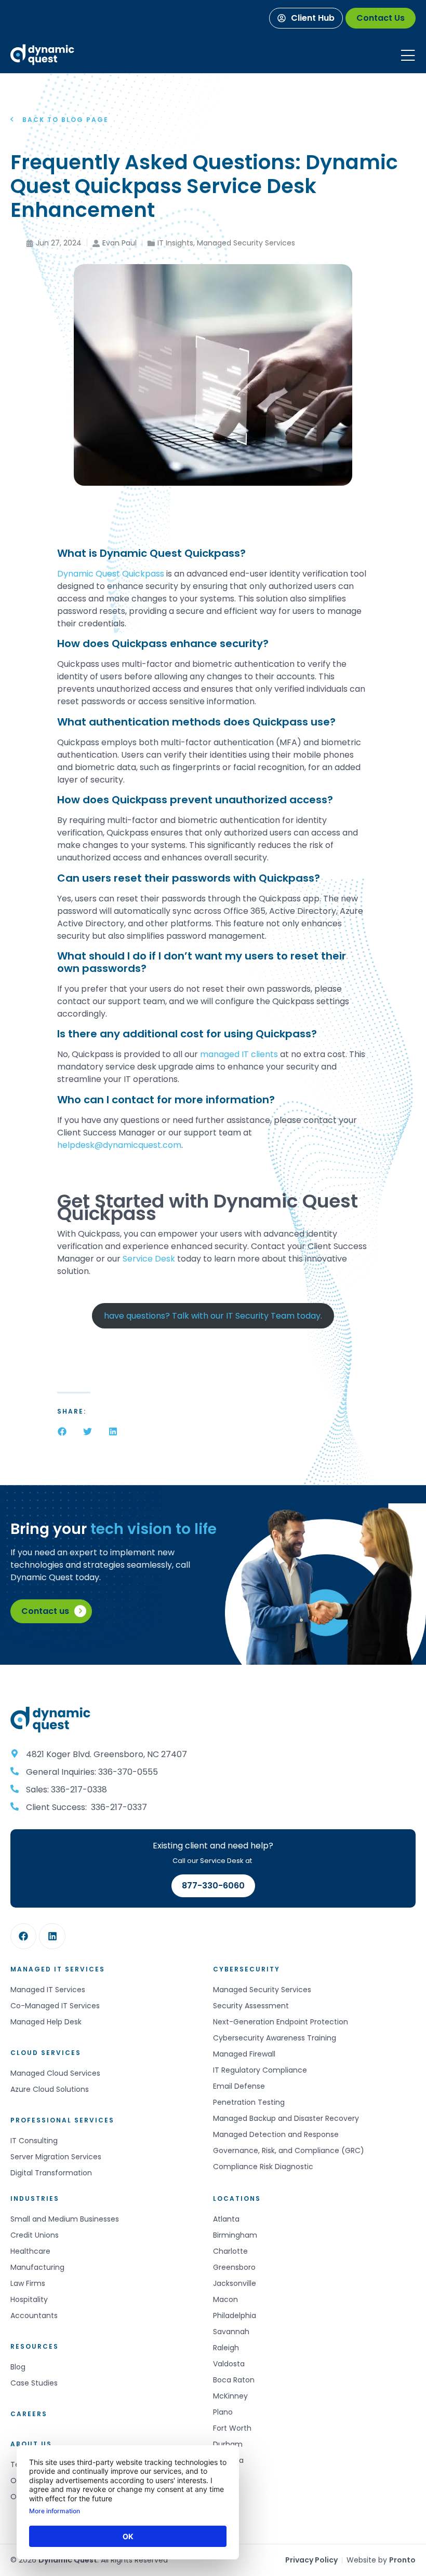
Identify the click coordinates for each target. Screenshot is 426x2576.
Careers (29, 2414)
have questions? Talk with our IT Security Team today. (213, 1316)
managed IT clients (239, 1054)
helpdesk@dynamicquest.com (119, 1145)
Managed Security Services (246, 243)
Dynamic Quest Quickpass (111, 574)
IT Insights (175, 243)
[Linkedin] (52, 1936)
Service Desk (149, 1259)
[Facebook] (23, 1936)
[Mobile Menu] (408, 56)
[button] (62, 1431)
